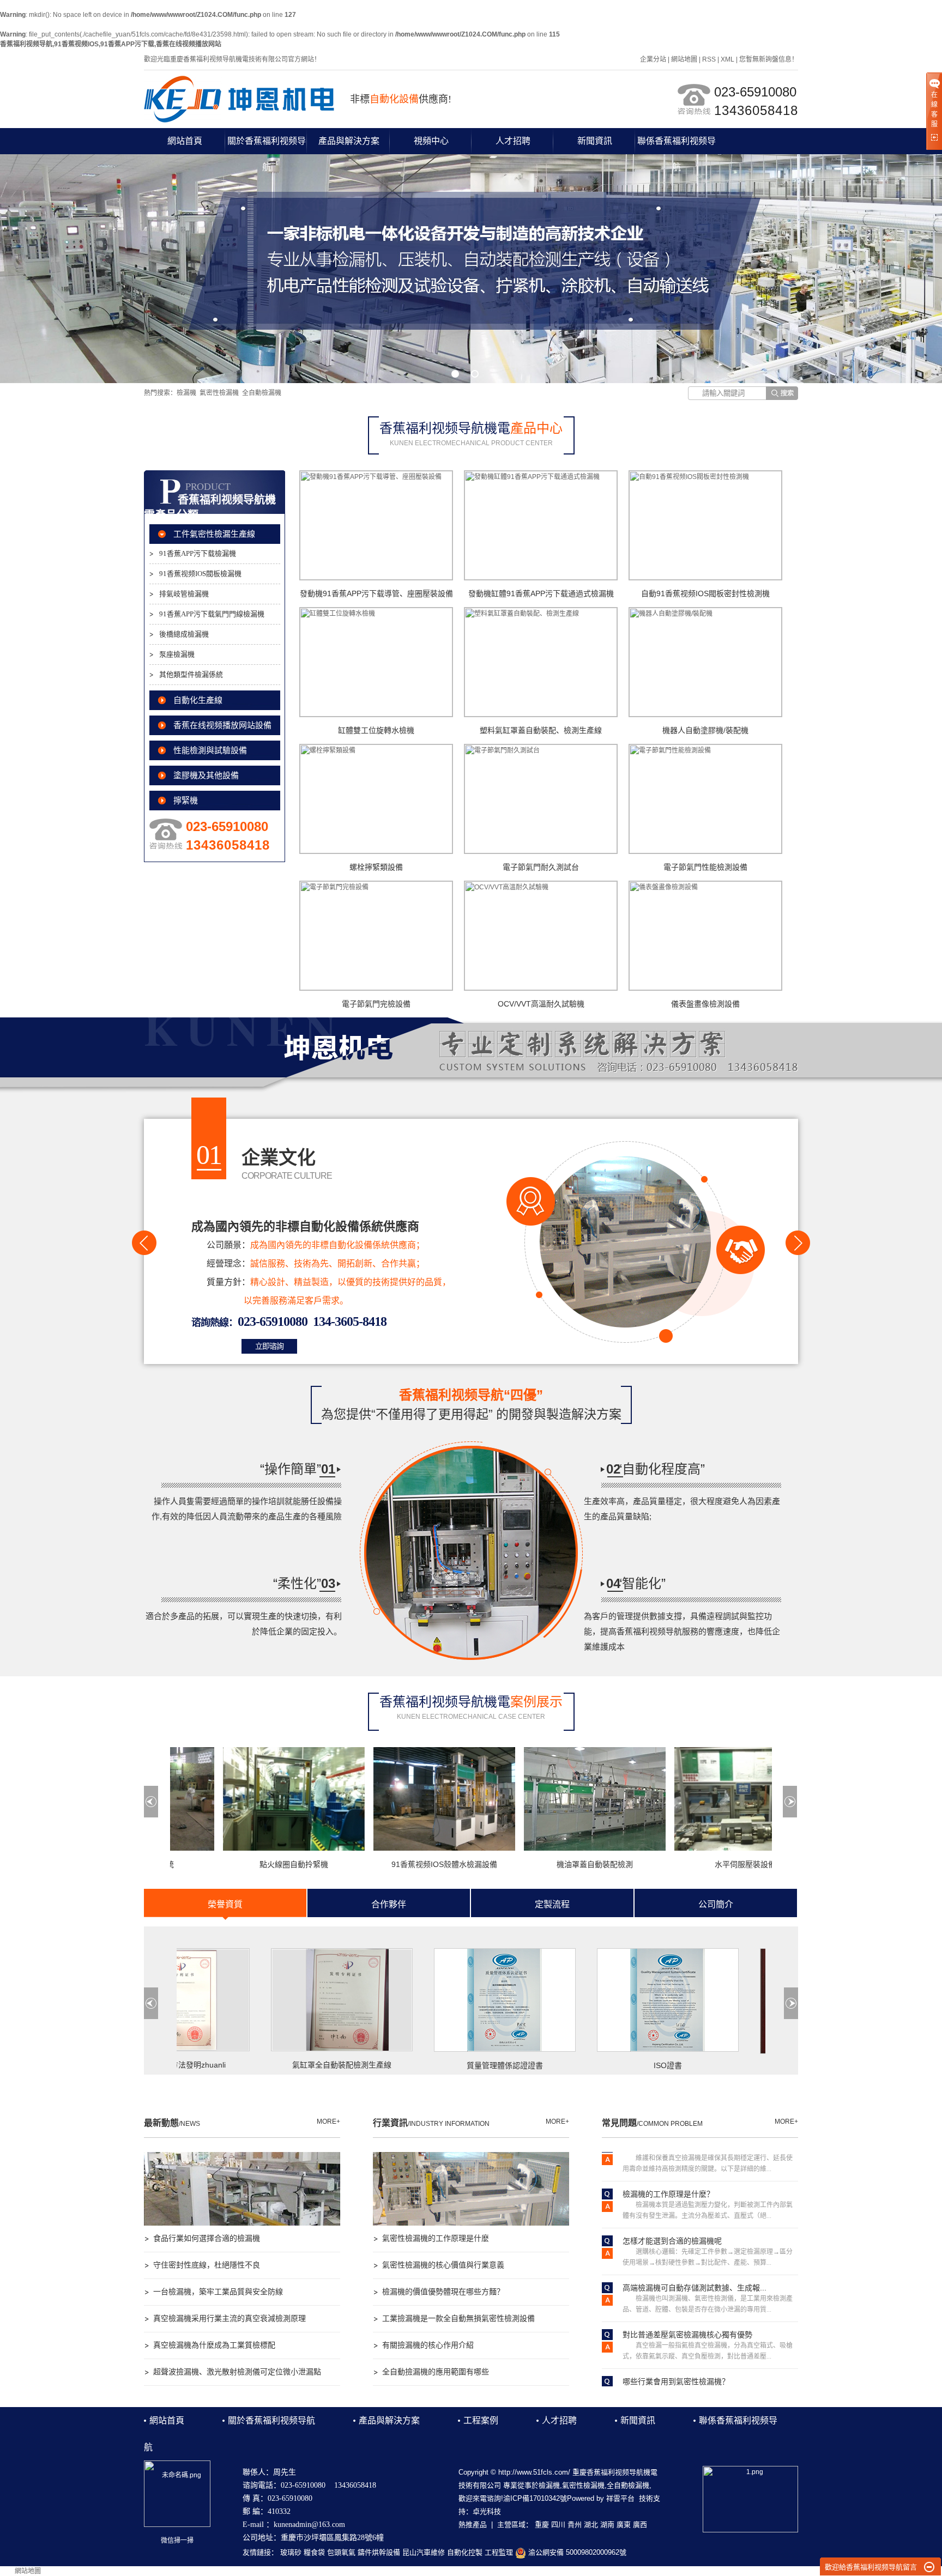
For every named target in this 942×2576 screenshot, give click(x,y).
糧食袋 (314, 2552)
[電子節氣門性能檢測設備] (705, 799)
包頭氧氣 (341, 2552)
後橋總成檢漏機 (184, 634)
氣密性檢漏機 (219, 393)
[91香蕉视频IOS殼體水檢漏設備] (401, 1799)
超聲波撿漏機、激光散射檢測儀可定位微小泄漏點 (237, 2372)
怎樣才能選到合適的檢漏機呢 (672, 2198)
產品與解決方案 (349, 141)
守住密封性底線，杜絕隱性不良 (207, 2265)
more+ (328, 2122)
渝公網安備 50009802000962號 (576, 2552)
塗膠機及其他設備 (206, 775)
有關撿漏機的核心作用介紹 (428, 2345)
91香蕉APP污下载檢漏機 (198, 553)
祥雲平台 (620, 2498)
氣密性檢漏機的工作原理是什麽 (436, 2238)
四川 (558, 2525)
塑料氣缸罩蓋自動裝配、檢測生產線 (541, 730)
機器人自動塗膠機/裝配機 (705, 730)
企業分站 (653, 59)
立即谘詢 (269, 1346)
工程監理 (499, 2552)
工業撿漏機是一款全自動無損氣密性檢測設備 (458, 2318)
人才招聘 (513, 141)
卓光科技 (487, 2511)
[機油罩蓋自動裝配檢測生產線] (552, 1799)
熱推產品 (473, 2525)
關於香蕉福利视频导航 (267, 145)
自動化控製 (465, 2552)
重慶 (542, 2525)
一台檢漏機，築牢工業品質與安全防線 (218, 2292)
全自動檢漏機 (262, 393)
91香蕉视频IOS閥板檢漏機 (200, 574)
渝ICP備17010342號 (535, 2498)
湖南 (607, 2525)
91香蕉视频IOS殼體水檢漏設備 (401, 1864)
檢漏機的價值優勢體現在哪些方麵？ (443, 2292)
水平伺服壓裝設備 (702, 1864)
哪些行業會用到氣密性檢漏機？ (676, 2338)
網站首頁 (185, 141)
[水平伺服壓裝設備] (702, 1799)
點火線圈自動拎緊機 (251, 1864)
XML (727, 59)
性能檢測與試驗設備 (210, 750)
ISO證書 (596, 2065)
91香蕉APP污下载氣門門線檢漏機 (212, 614)
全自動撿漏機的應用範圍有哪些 (436, 2372)
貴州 (575, 2525)
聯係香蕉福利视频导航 (677, 145)
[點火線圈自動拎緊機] (251, 1799)
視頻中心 (431, 141)
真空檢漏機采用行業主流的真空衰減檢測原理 (230, 2318)
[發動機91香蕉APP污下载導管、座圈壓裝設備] (376, 525)
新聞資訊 (595, 141)
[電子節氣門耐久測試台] (541, 799)
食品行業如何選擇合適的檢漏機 (207, 2238)
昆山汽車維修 (424, 2552)
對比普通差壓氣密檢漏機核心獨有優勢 (687, 2292)
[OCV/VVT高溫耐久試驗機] (541, 936)
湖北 (591, 2525)
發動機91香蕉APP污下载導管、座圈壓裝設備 (376, 593)
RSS (709, 59)
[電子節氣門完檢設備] (376, 936)
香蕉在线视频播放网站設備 (222, 725)
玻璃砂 (291, 2552)
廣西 (640, 2525)
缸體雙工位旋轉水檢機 (376, 730)
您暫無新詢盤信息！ (769, 59)
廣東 (624, 2525)
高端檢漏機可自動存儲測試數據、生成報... (695, 2245)
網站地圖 (684, 59)
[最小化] (929, 2567)
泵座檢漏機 (177, 654)
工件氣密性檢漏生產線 (214, 534)
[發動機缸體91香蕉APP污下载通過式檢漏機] (541, 525)
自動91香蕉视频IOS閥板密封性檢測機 (705, 593)
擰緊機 (186, 801)
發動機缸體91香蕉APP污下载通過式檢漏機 (541, 593)
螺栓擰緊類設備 (376, 867)
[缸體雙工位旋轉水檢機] (376, 662)
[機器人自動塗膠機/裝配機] (705, 662)
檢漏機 (186, 393)
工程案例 (481, 2420)
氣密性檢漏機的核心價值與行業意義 (443, 2265)
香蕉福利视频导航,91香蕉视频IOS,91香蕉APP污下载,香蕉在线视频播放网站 (111, 44)
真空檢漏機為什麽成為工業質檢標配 (214, 2345)
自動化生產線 (198, 700)
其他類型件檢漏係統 (191, 674)
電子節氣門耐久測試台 (541, 867)
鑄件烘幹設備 (379, 2552)
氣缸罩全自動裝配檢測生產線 (270, 2065)
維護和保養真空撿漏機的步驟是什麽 (684, 2385)
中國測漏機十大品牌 (760, 2068)
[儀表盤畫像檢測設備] (705, 936)
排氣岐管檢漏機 (184, 594)
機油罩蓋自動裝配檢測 (552, 1864)
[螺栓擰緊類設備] (376, 799)
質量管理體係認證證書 (433, 2065)
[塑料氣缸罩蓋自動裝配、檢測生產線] (541, 662)
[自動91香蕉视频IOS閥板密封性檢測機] (705, 525)
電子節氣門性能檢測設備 (705, 867)
